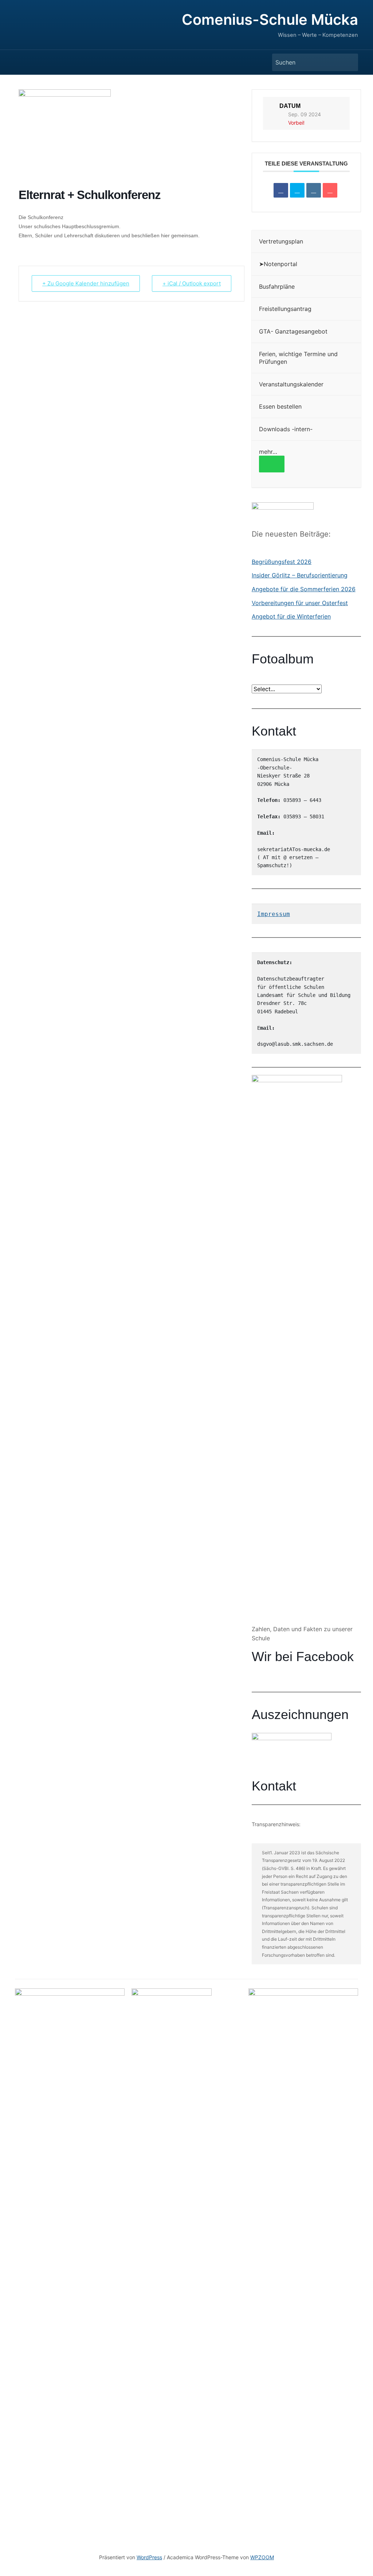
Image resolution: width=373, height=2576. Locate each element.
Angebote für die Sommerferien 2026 (304, 589)
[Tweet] (297, 190)
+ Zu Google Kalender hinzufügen (86, 283)
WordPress (149, 2557)
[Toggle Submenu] (272, 464)
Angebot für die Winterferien (291, 616)
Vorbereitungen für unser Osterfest (300, 603)
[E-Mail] (330, 190)
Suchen (349, 62)
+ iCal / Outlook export (192, 283)
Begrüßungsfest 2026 (282, 562)
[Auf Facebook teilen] (281, 190)
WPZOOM (262, 2557)
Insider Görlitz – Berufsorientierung (300, 575)
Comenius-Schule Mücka (270, 20)
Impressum (274, 914)
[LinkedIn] (314, 190)
